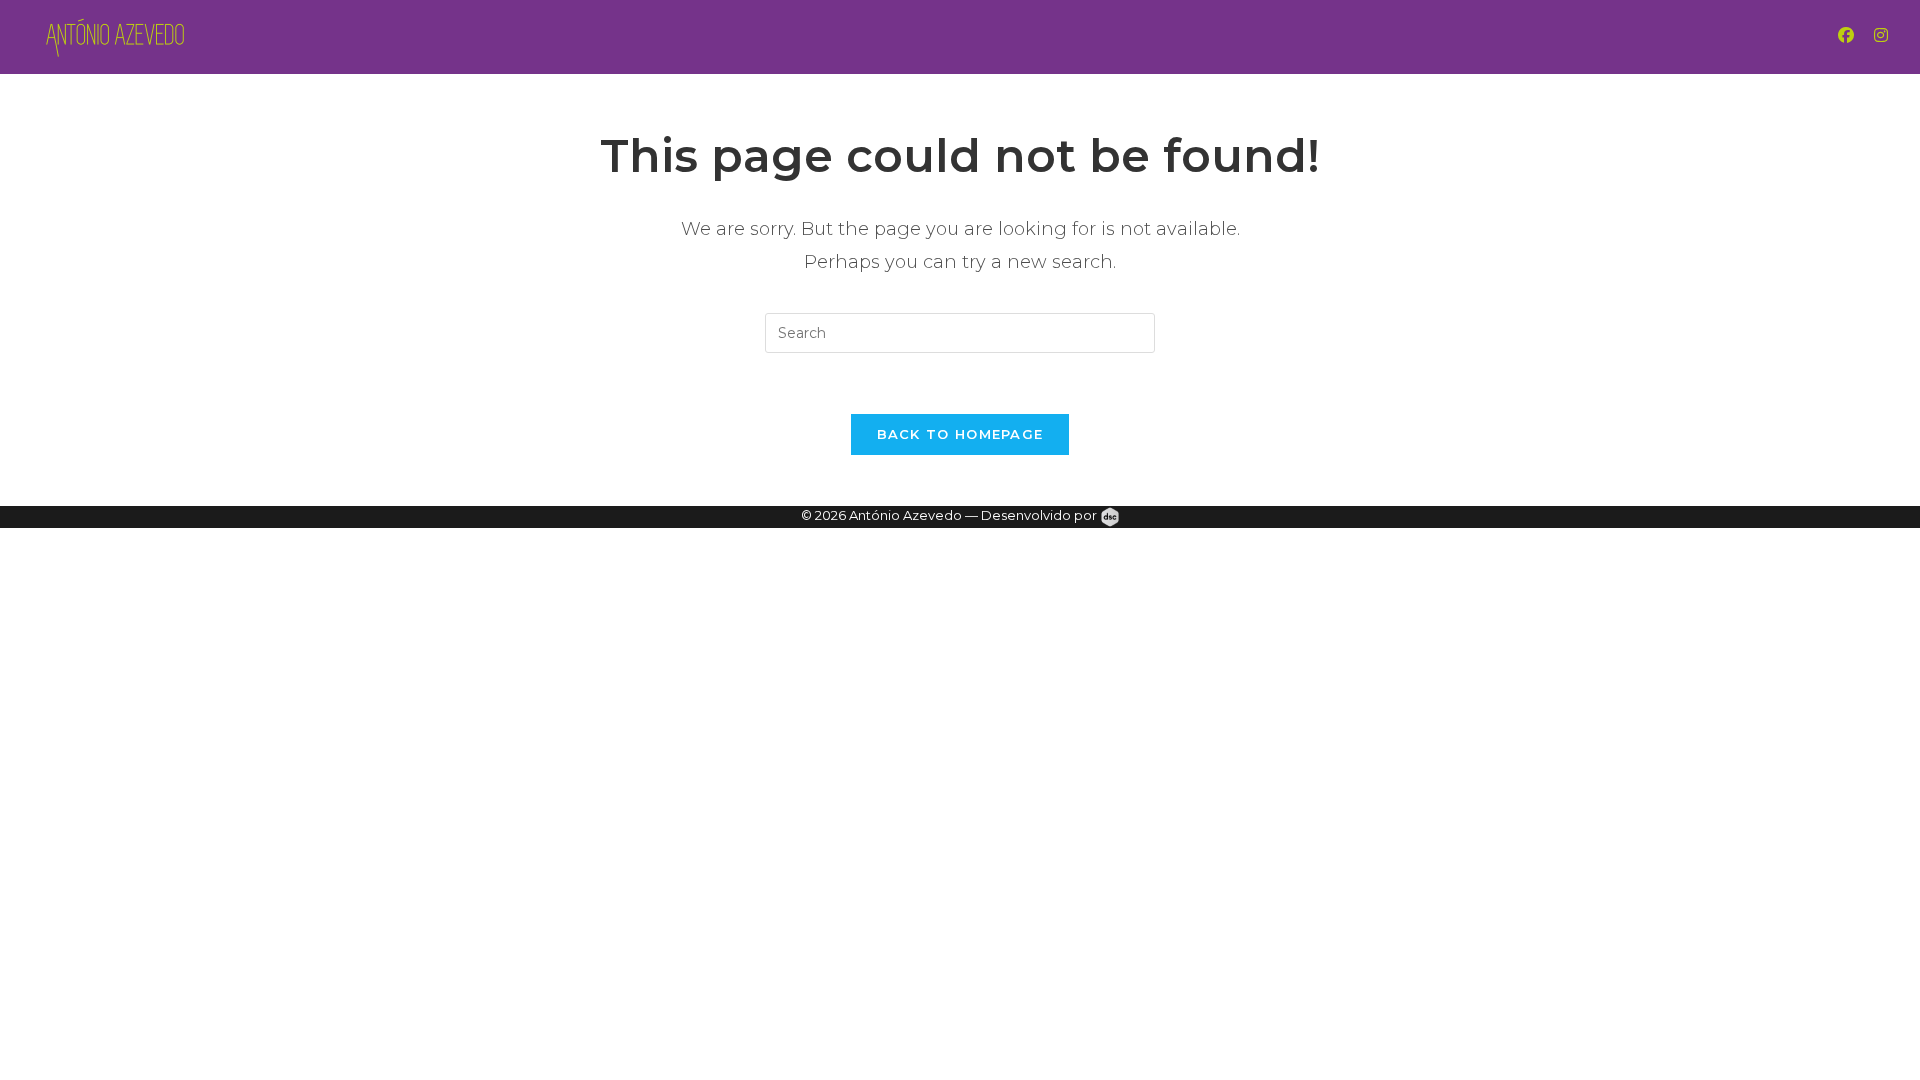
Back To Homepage (960, 434)
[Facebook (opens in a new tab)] (1866, 35)
